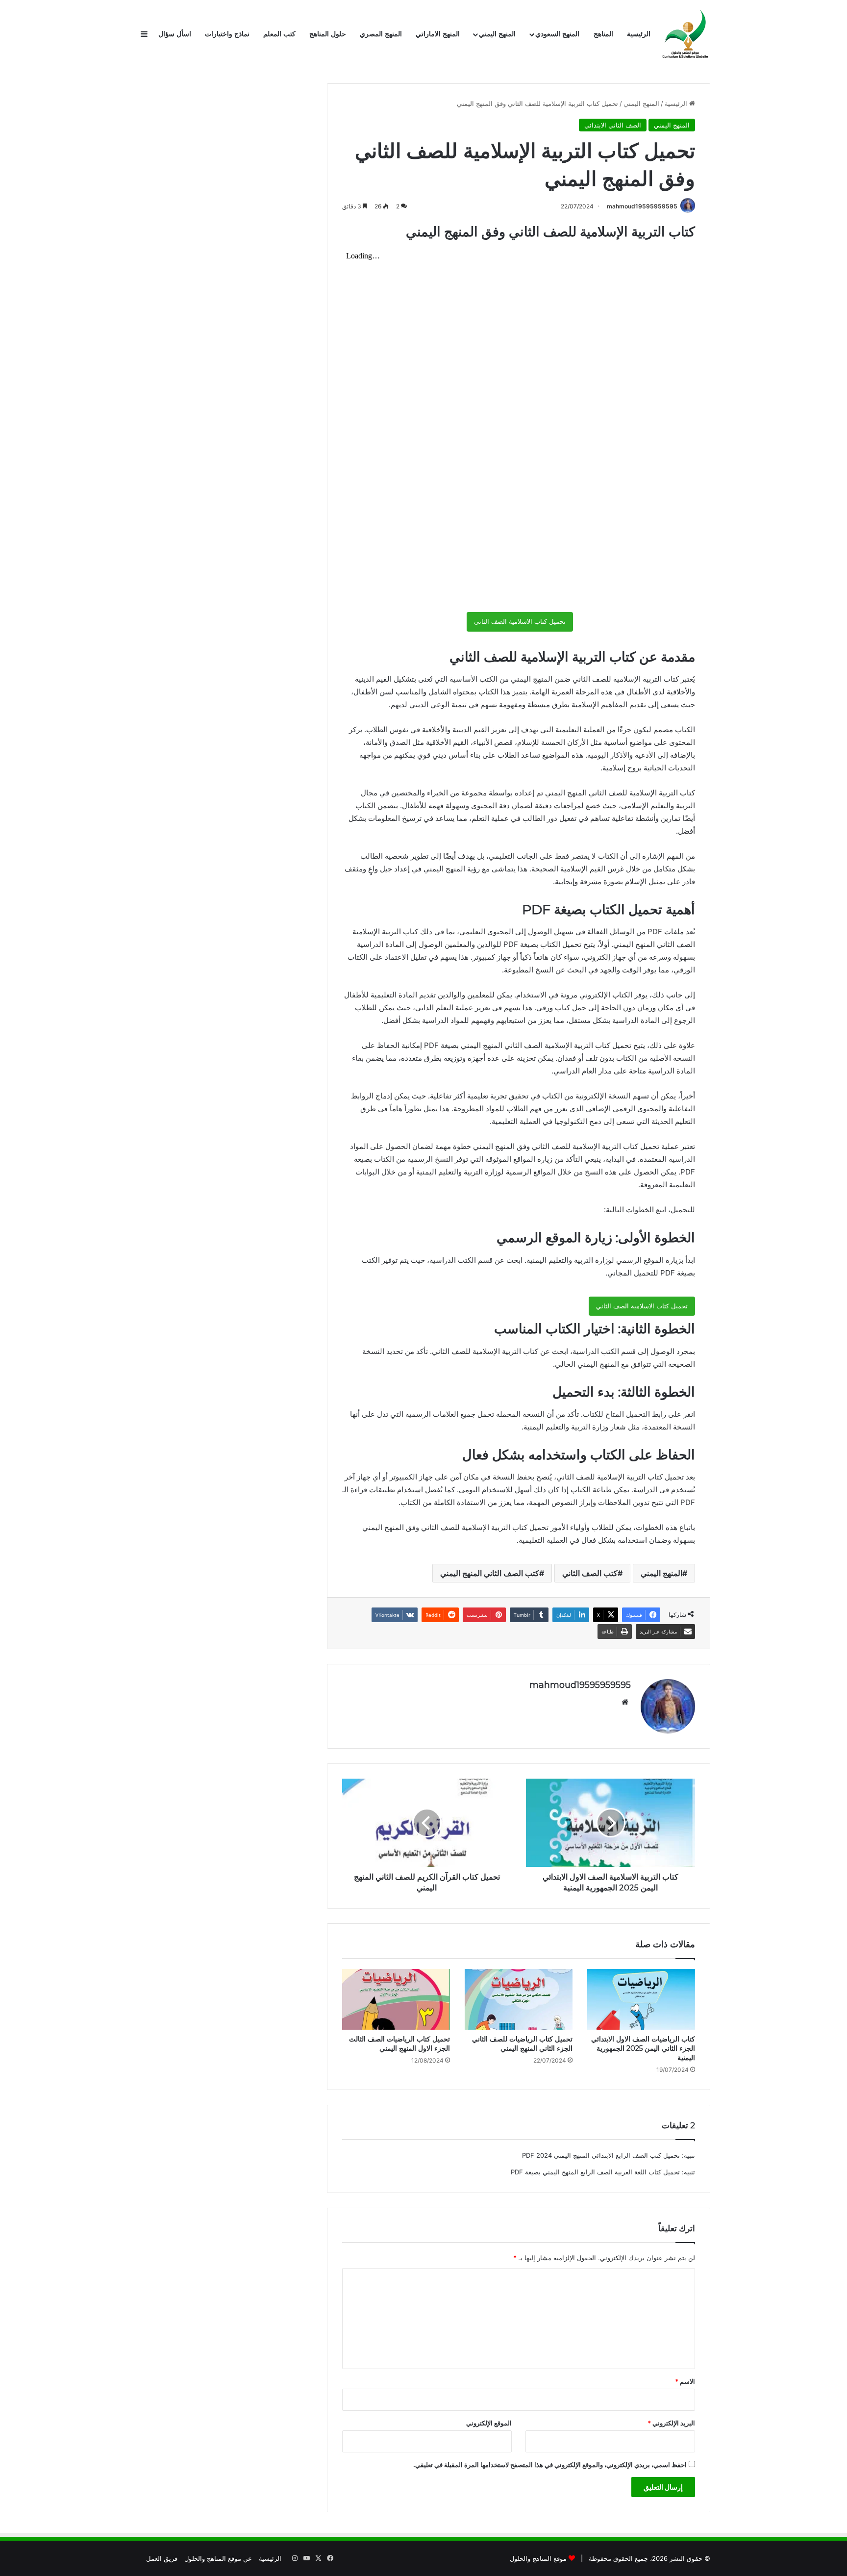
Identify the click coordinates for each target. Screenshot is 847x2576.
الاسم (685, 2381)
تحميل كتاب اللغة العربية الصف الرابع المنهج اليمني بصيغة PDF (595, 2172)
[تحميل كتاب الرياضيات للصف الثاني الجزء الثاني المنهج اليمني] (519, 1999)
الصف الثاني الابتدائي (613, 125)
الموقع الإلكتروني (489, 2423)
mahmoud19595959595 (642, 206)
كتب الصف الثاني (590, 1573)
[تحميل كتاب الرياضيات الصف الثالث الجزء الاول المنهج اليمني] (396, 1999)
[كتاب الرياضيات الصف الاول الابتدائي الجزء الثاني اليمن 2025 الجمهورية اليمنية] (641, 1999)
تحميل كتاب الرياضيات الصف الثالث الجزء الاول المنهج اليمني (399, 2044)
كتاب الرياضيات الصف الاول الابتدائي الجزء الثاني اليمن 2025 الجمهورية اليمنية (643, 2048)
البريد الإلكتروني (671, 2423)
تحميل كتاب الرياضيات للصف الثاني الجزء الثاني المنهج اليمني (522, 2044)
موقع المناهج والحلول (538, 2558)
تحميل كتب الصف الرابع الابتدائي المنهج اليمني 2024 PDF (601, 2155)
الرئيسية (639, 34)
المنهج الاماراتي (438, 34)
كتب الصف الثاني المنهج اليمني (490, 1573)
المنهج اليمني (497, 34)
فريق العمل (162, 2558)
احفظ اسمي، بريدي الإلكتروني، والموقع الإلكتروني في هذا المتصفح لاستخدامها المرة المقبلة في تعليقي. (550, 2465)
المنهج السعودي (557, 34)
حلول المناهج (328, 34)
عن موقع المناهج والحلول (218, 2558)
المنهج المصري (381, 34)
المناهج (603, 34)
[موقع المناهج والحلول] (686, 34)
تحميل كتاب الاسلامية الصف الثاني (520, 621)
